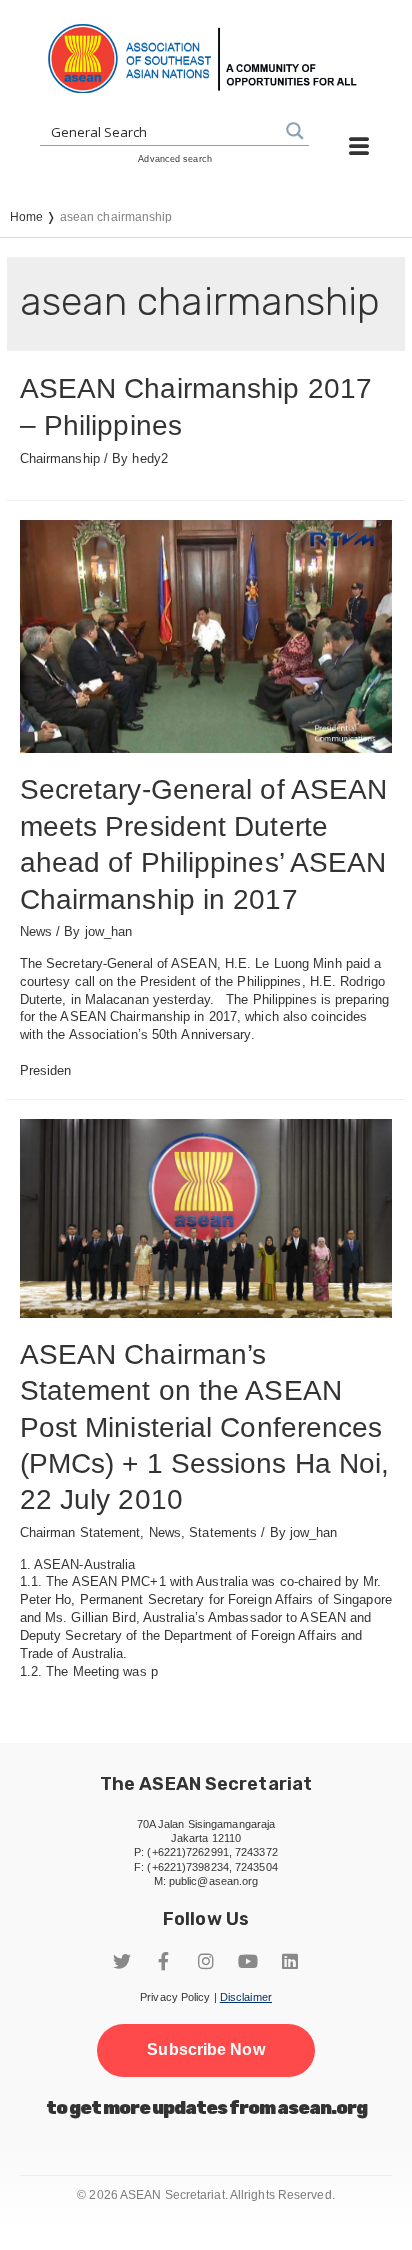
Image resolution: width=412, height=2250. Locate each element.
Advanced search (175, 159)
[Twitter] (122, 1961)
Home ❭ (35, 217)
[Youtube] (248, 1961)
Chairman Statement (80, 1532)
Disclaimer (246, 1997)
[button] (205, 2050)
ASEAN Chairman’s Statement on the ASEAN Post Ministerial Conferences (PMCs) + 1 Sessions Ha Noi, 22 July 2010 (205, 1427)
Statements (223, 1532)
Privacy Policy (175, 1997)
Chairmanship (60, 458)
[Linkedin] (290, 1961)
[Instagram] (206, 1961)
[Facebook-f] (164, 1961)
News (36, 931)
